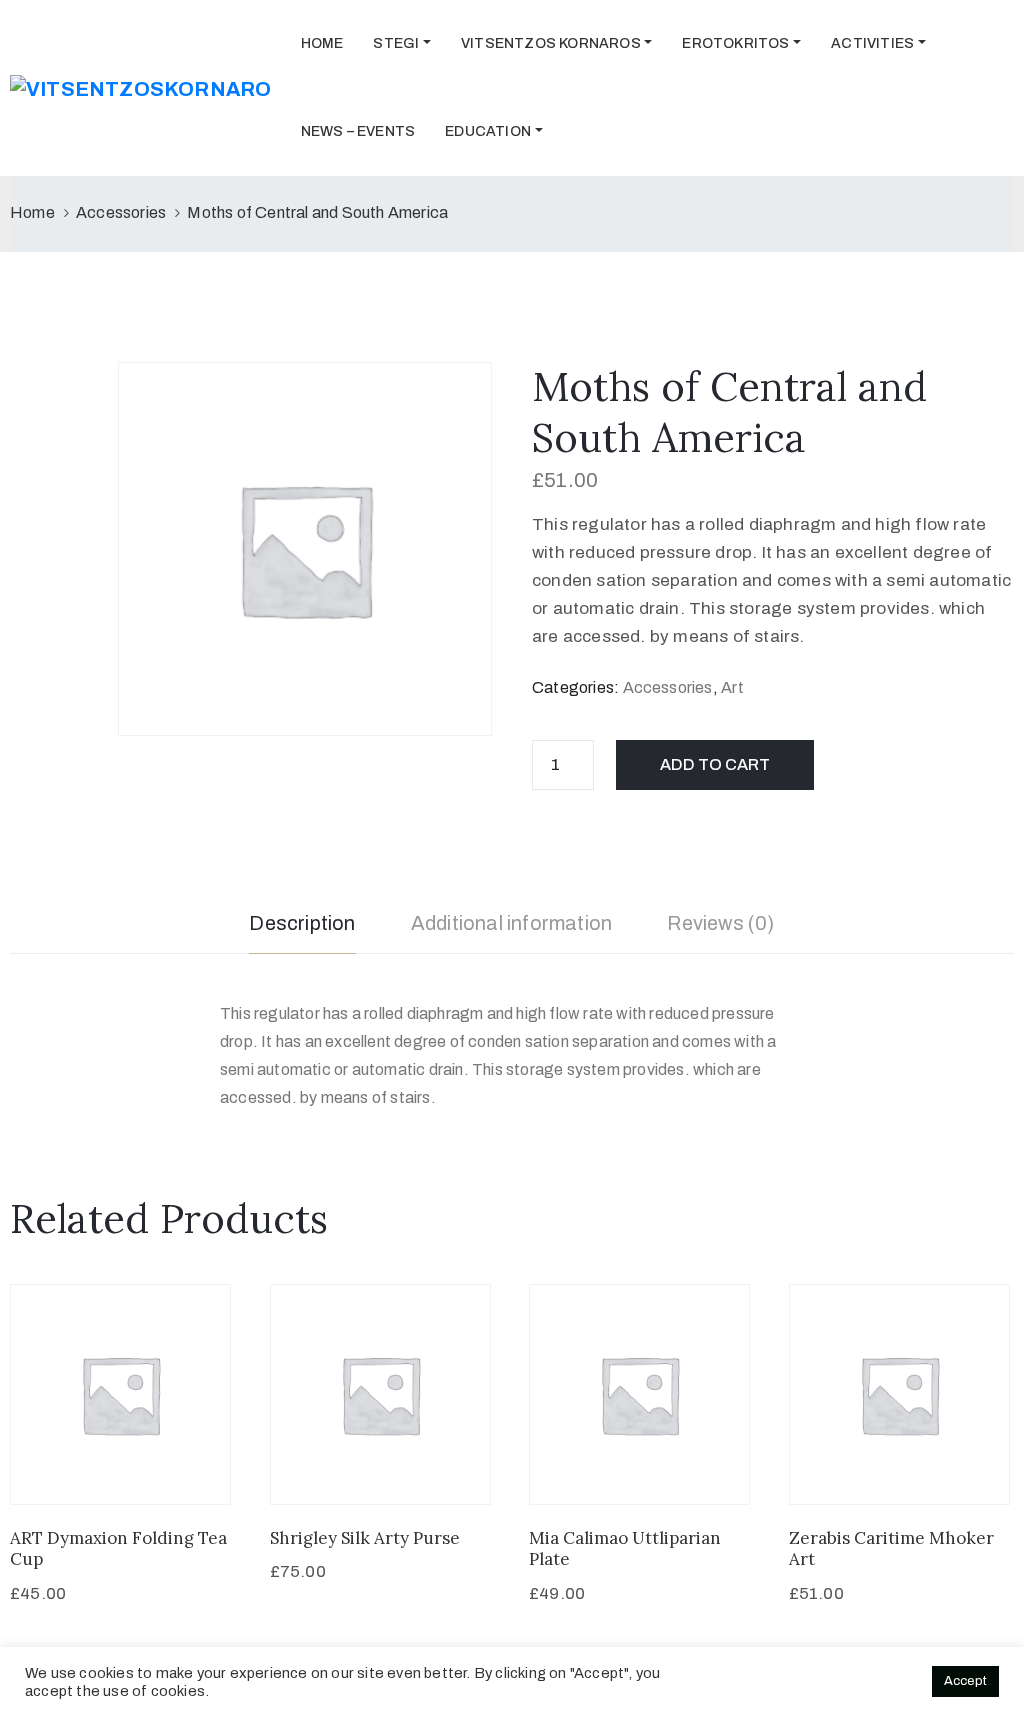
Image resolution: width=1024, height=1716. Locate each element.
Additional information (511, 923)
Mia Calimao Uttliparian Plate (625, 1548)
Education (488, 131)
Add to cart (715, 764)
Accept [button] (965, 1681)
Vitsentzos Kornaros (551, 43)
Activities (872, 43)
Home (322, 43)
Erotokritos (735, 43)
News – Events (358, 131)
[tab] (302, 926)
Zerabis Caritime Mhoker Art (891, 1548)
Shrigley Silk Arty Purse (365, 1538)
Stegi (396, 43)
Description (302, 923)
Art (732, 687)
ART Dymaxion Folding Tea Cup (118, 1548)
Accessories (121, 212)
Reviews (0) (720, 923)
